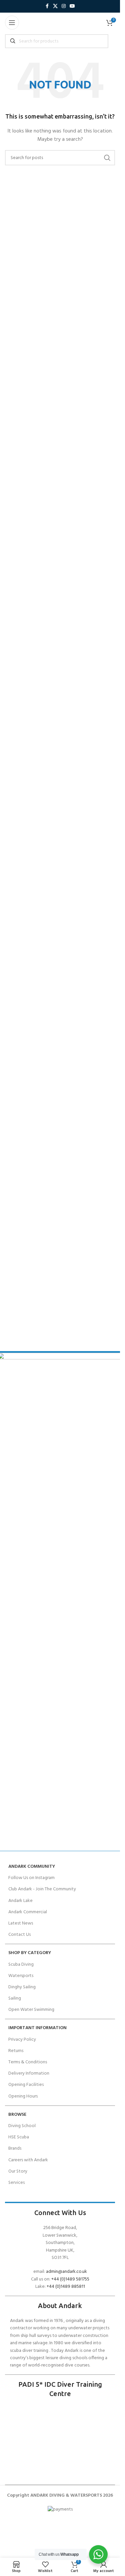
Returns (16, 2051)
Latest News (21, 1923)
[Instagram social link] (64, 6)
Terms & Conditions (28, 2062)
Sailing (15, 1998)
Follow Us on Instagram (31, 1878)
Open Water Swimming (31, 2010)
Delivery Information (29, 2073)
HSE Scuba (19, 2137)
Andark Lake (20, 1901)
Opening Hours (23, 2096)
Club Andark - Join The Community (42, 1889)
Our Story (18, 2171)
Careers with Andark (28, 2160)
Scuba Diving (21, 1965)
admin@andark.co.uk (66, 2272)
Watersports (21, 1976)
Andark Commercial (28, 1912)
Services (16, 2183)
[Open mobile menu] (12, 23)
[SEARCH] (107, 158)
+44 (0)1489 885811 (66, 2287)
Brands (15, 2148)
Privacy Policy (22, 2040)
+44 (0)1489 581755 (70, 2279)
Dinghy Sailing (22, 1987)
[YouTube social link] (72, 6)
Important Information (37, 2028)
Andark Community (32, 1867)
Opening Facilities (26, 2085)
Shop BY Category (30, 1953)
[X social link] (55, 6)
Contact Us (19, 1935)
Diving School (22, 2126)
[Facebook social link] (47, 6)
